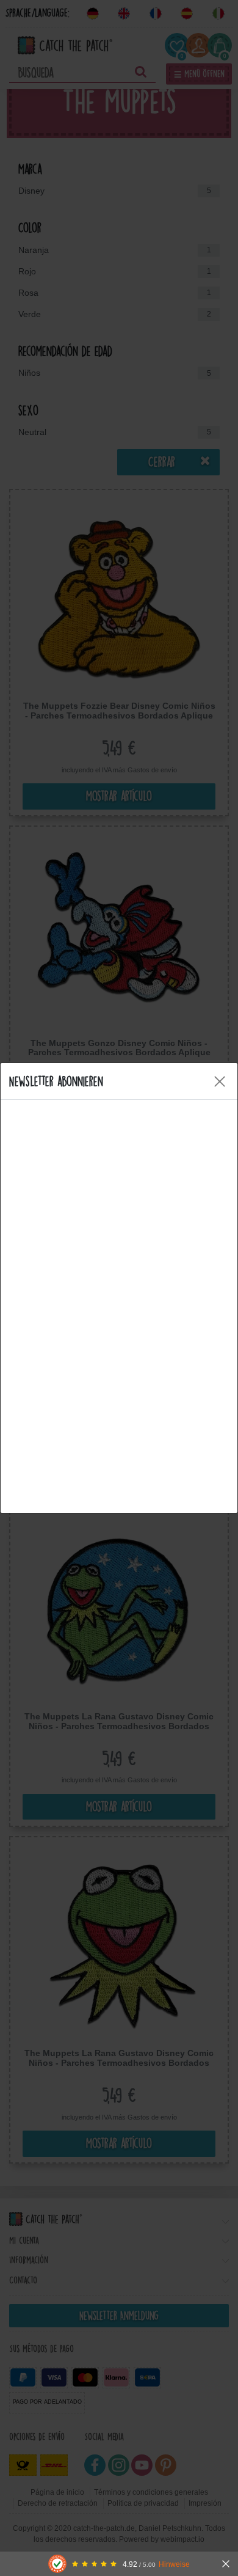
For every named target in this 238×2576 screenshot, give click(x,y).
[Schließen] (226, 2564)
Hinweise (174, 2564)
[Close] (220, 1081)
